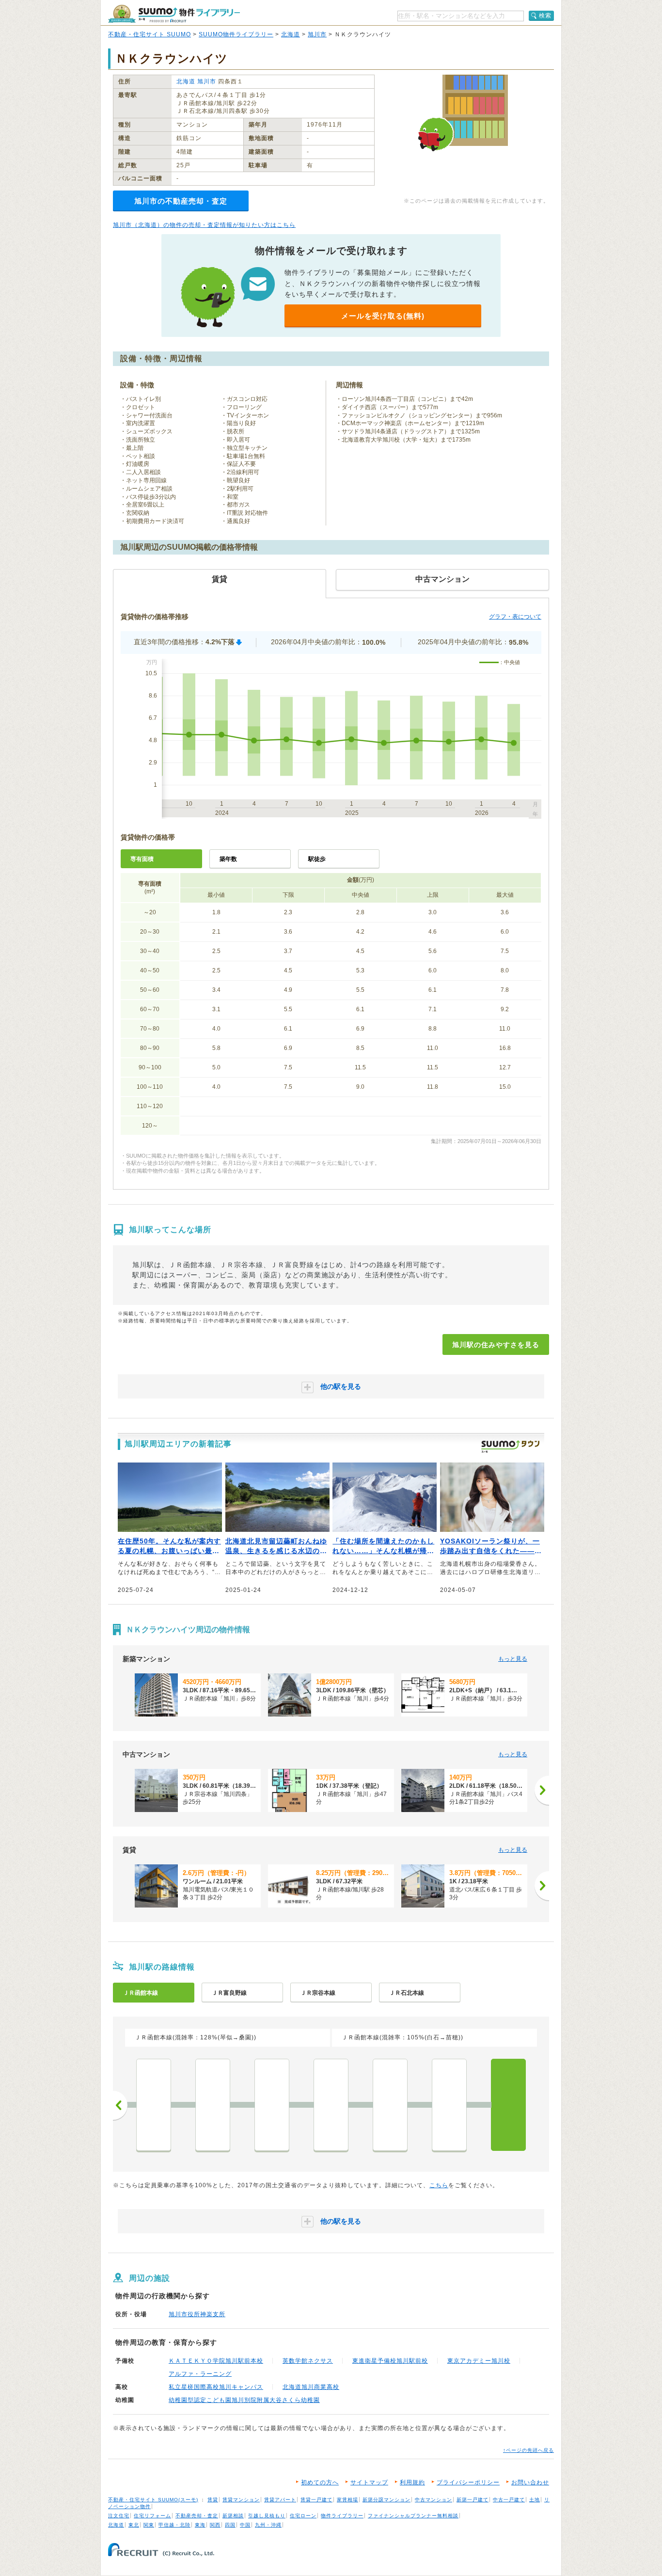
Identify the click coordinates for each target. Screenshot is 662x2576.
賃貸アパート (280, 2500)
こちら (439, 2185)
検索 (545, 16)
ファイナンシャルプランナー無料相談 (413, 2516)
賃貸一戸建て (316, 2500)
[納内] (390, 2105)
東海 (200, 2525)
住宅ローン (303, 2516)
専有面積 (142, 859)
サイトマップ (369, 2482)
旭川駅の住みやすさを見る (496, 1345)
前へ (120, 2105)
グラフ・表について (515, 617)
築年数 (228, 859)
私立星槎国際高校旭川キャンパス (216, 2387)
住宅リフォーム (152, 2516)
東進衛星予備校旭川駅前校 (390, 2361)
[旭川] (508, 2105)
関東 (149, 2525)
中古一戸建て (509, 2500)
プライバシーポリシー (468, 2482)
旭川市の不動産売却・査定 (181, 201)
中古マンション (433, 2500)
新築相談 (233, 2516)
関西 (215, 2525)
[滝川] (154, 2105)
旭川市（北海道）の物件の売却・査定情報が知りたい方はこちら (204, 225)
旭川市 (317, 34)
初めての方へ (320, 2482)
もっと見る (513, 1659)
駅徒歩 (317, 859)
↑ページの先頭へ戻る (528, 2450)
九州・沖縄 (268, 2525)
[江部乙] (213, 2105)
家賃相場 (347, 2500)
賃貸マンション (241, 2500)
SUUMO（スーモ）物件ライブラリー (174, 14)
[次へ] (542, 1790)
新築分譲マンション (386, 2500)
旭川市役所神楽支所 (197, 2314)
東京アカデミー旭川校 (479, 2361)
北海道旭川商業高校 (311, 2387)
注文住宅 (119, 2516)
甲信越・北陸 (174, 2525)
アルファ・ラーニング (200, 2374)
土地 (535, 2500)
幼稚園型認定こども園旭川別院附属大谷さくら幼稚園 (244, 2400)
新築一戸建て (473, 2500)
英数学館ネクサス (308, 2361)
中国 (245, 2525)
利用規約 (412, 2482)
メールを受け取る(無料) (383, 316)
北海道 (291, 34)
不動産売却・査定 (197, 2516)
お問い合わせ (530, 2482)
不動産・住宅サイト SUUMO (150, 34)
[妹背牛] (272, 2105)
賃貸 (213, 2500)
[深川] (331, 2105)
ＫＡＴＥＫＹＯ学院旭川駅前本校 (216, 2361)
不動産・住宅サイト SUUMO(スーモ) (153, 2500)
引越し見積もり (267, 2516)
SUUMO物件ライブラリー (236, 34)
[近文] (449, 2105)
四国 (230, 2525)
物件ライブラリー (342, 2516)
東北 (134, 2525)
